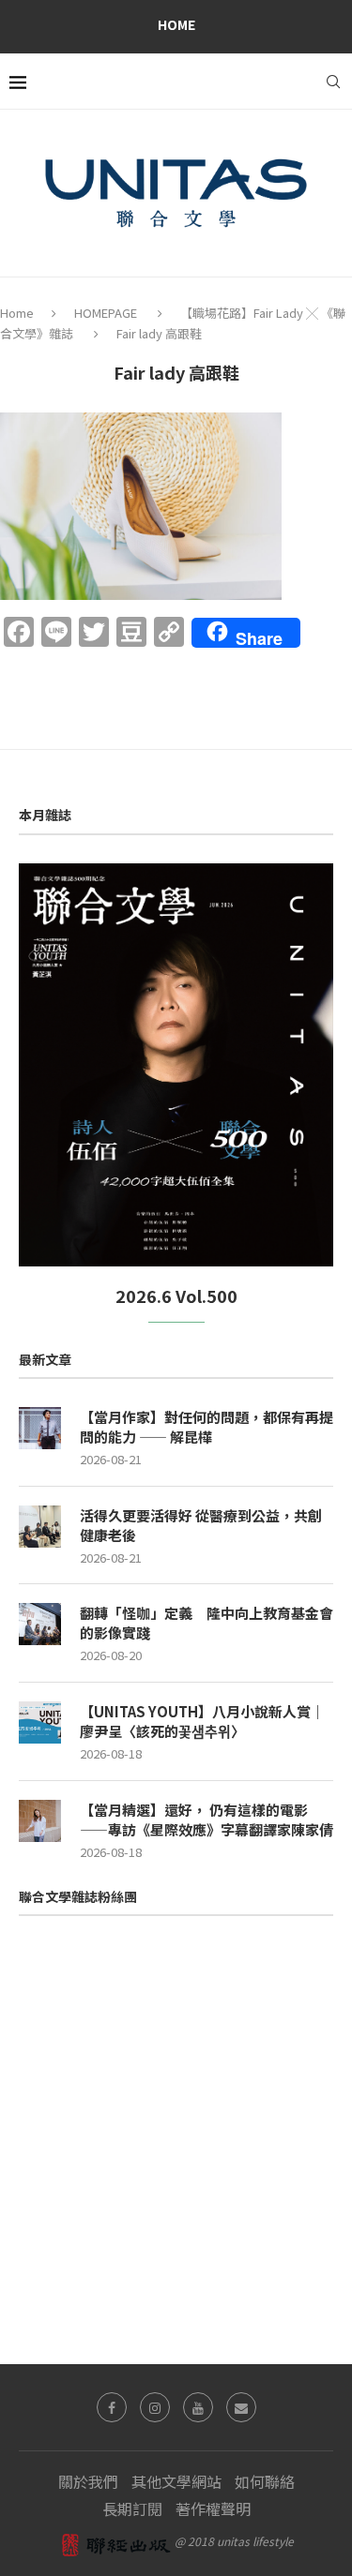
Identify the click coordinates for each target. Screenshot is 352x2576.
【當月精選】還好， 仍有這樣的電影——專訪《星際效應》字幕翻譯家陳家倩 (207, 1820)
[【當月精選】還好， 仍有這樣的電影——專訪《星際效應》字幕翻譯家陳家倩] (40, 1821)
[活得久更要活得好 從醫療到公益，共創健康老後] (40, 1527)
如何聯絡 (265, 2481)
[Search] (333, 82)
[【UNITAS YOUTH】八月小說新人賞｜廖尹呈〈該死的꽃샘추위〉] (40, 1722)
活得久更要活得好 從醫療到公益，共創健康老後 (201, 1525)
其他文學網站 (176, 2481)
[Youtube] (198, 2407)
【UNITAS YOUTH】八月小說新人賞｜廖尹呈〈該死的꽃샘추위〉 (202, 1721)
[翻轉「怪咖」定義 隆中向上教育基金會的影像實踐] (40, 1624)
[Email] (241, 2407)
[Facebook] (112, 2407)
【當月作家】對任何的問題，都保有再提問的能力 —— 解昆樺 (207, 1427)
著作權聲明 (213, 2509)
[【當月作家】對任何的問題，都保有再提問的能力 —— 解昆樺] (40, 1428)
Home (176, 24)
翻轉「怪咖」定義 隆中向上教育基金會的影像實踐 (207, 1623)
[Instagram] (155, 2407)
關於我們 (88, 2481)
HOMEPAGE (106, 313)
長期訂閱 (132, 2509)
